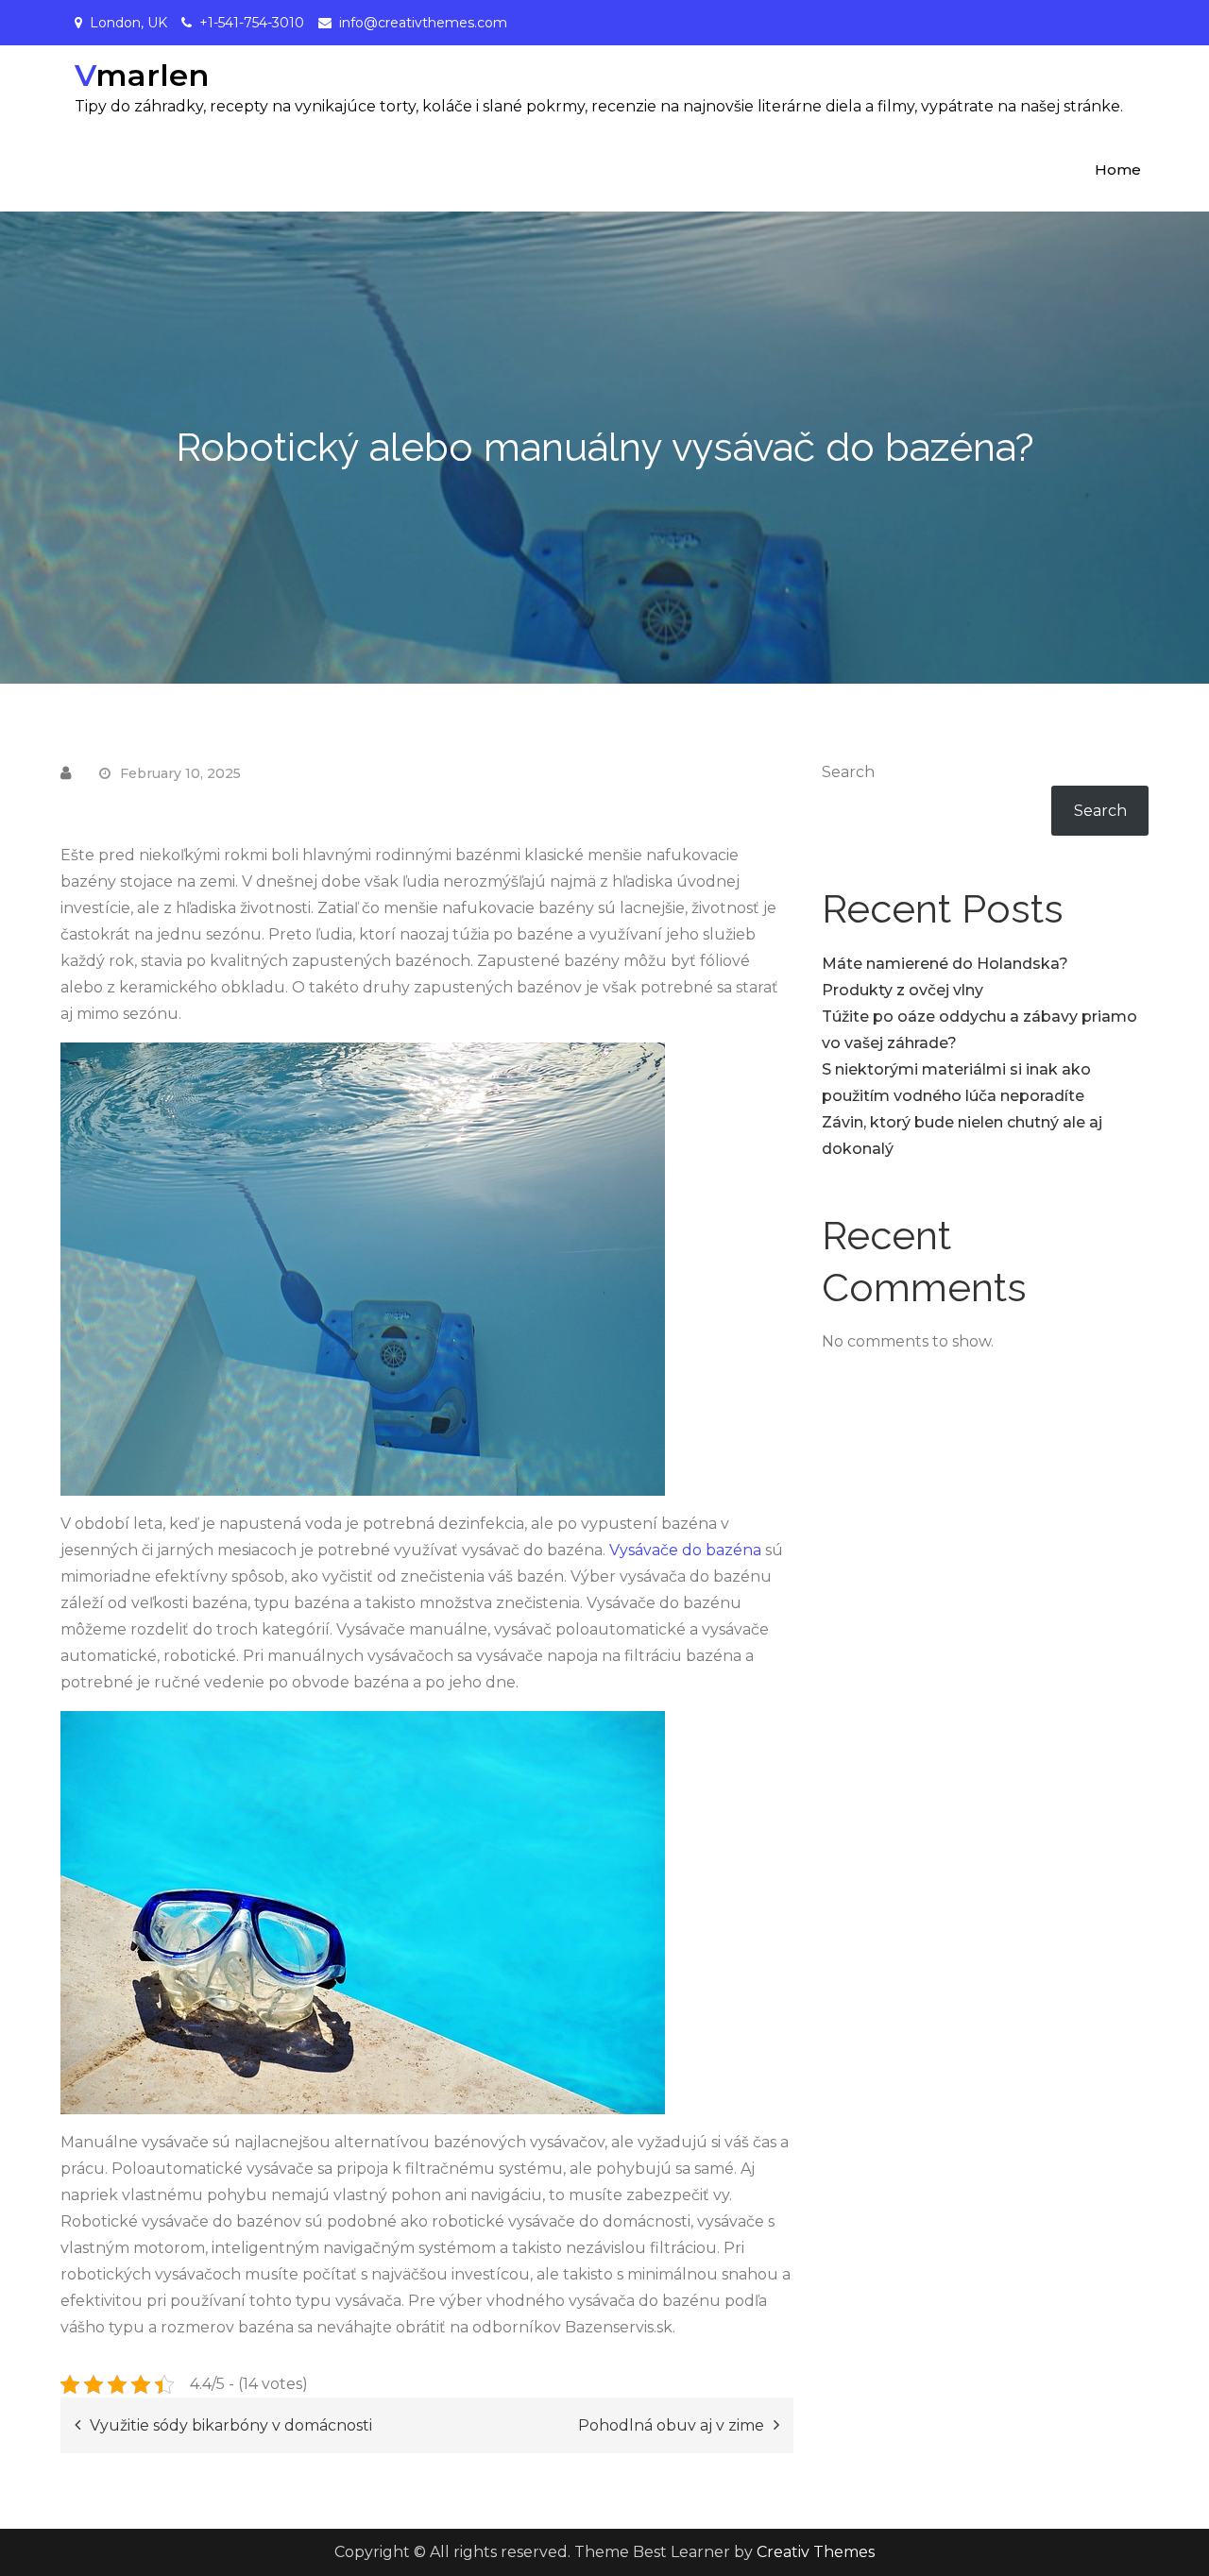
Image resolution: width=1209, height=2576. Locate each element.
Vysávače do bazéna (687, 1550)
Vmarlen (142, 75)
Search (848, 772)
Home (1118, 169)
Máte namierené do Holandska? (945, 964)
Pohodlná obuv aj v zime (671, 2425)
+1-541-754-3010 (252, 23)
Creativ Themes (816, 2552)
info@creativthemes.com (423, 23)
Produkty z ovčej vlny (902, 990)
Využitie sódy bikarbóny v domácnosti (231, 2425)
